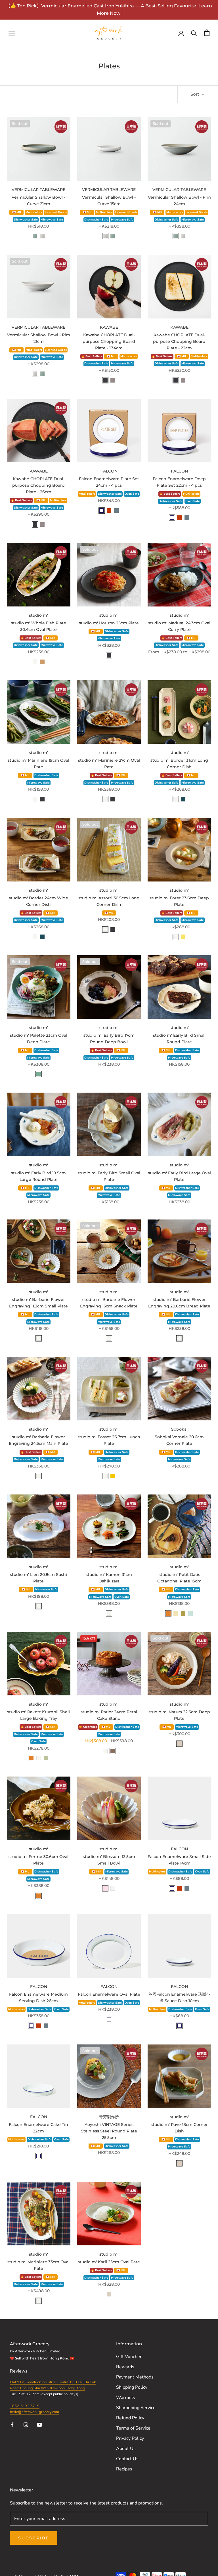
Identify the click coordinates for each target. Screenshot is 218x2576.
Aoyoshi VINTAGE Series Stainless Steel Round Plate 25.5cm (109, 2131)
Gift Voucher (129, 2357)
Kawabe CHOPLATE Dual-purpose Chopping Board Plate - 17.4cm (109, 341)
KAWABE (109, 327)
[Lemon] (183, 937)
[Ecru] (179, 1744)
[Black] (105, 380)
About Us (126, 2449)
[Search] (194, 33)
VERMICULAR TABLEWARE (38, 190)
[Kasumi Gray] (35, 236)
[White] (35, 662)
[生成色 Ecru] (179, 2163)
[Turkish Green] (39, 1074)
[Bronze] (113, 1751)
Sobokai (179, 1429)
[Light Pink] (105, 1888)
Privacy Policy (130, 2438)
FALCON (109, 471)
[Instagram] (26, 2424)
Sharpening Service (136, 2408)
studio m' (38, 615)
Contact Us (127, 2459)
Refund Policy (130, 2418)
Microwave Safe (52, 220)
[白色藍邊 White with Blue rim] (109, 2019)
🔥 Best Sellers (92, 356)
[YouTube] (39, 2424)
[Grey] (113, 380)
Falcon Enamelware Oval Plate (109, 1994)
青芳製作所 (109, 2117)
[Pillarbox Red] (109, 511)
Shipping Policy (132, 2387)
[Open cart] (207, 33)
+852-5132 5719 (25, 2406)
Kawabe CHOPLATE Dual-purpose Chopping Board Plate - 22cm (179, 341)
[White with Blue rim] (102, 511)
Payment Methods (135, 2377)
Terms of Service (133, 2428)
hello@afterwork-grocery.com (34, 2412)
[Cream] (176, 1613)
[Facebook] (12, 2424)
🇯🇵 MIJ (17, 212)
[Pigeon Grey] (116, 511)
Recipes (124, 2469)
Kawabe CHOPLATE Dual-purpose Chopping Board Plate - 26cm (38, 485)
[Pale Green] (190, 1613)
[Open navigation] (12, 33)
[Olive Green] (183, 1613)
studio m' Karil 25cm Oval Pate (109, 2262)
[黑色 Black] (109, 655)
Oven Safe (132, 494)
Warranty (126, 2397)
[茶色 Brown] (42, 662)
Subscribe (34, 2538)
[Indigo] (183, 799)
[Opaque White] (42, 236)
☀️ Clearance (88, 1727)
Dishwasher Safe (26, 220)
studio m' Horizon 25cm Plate (109, 623)
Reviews (19, 2371)
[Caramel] (168, 1613)
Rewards (125, 2367)
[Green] (46, 1758)
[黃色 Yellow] (113, 1476)
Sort (195, 94)
